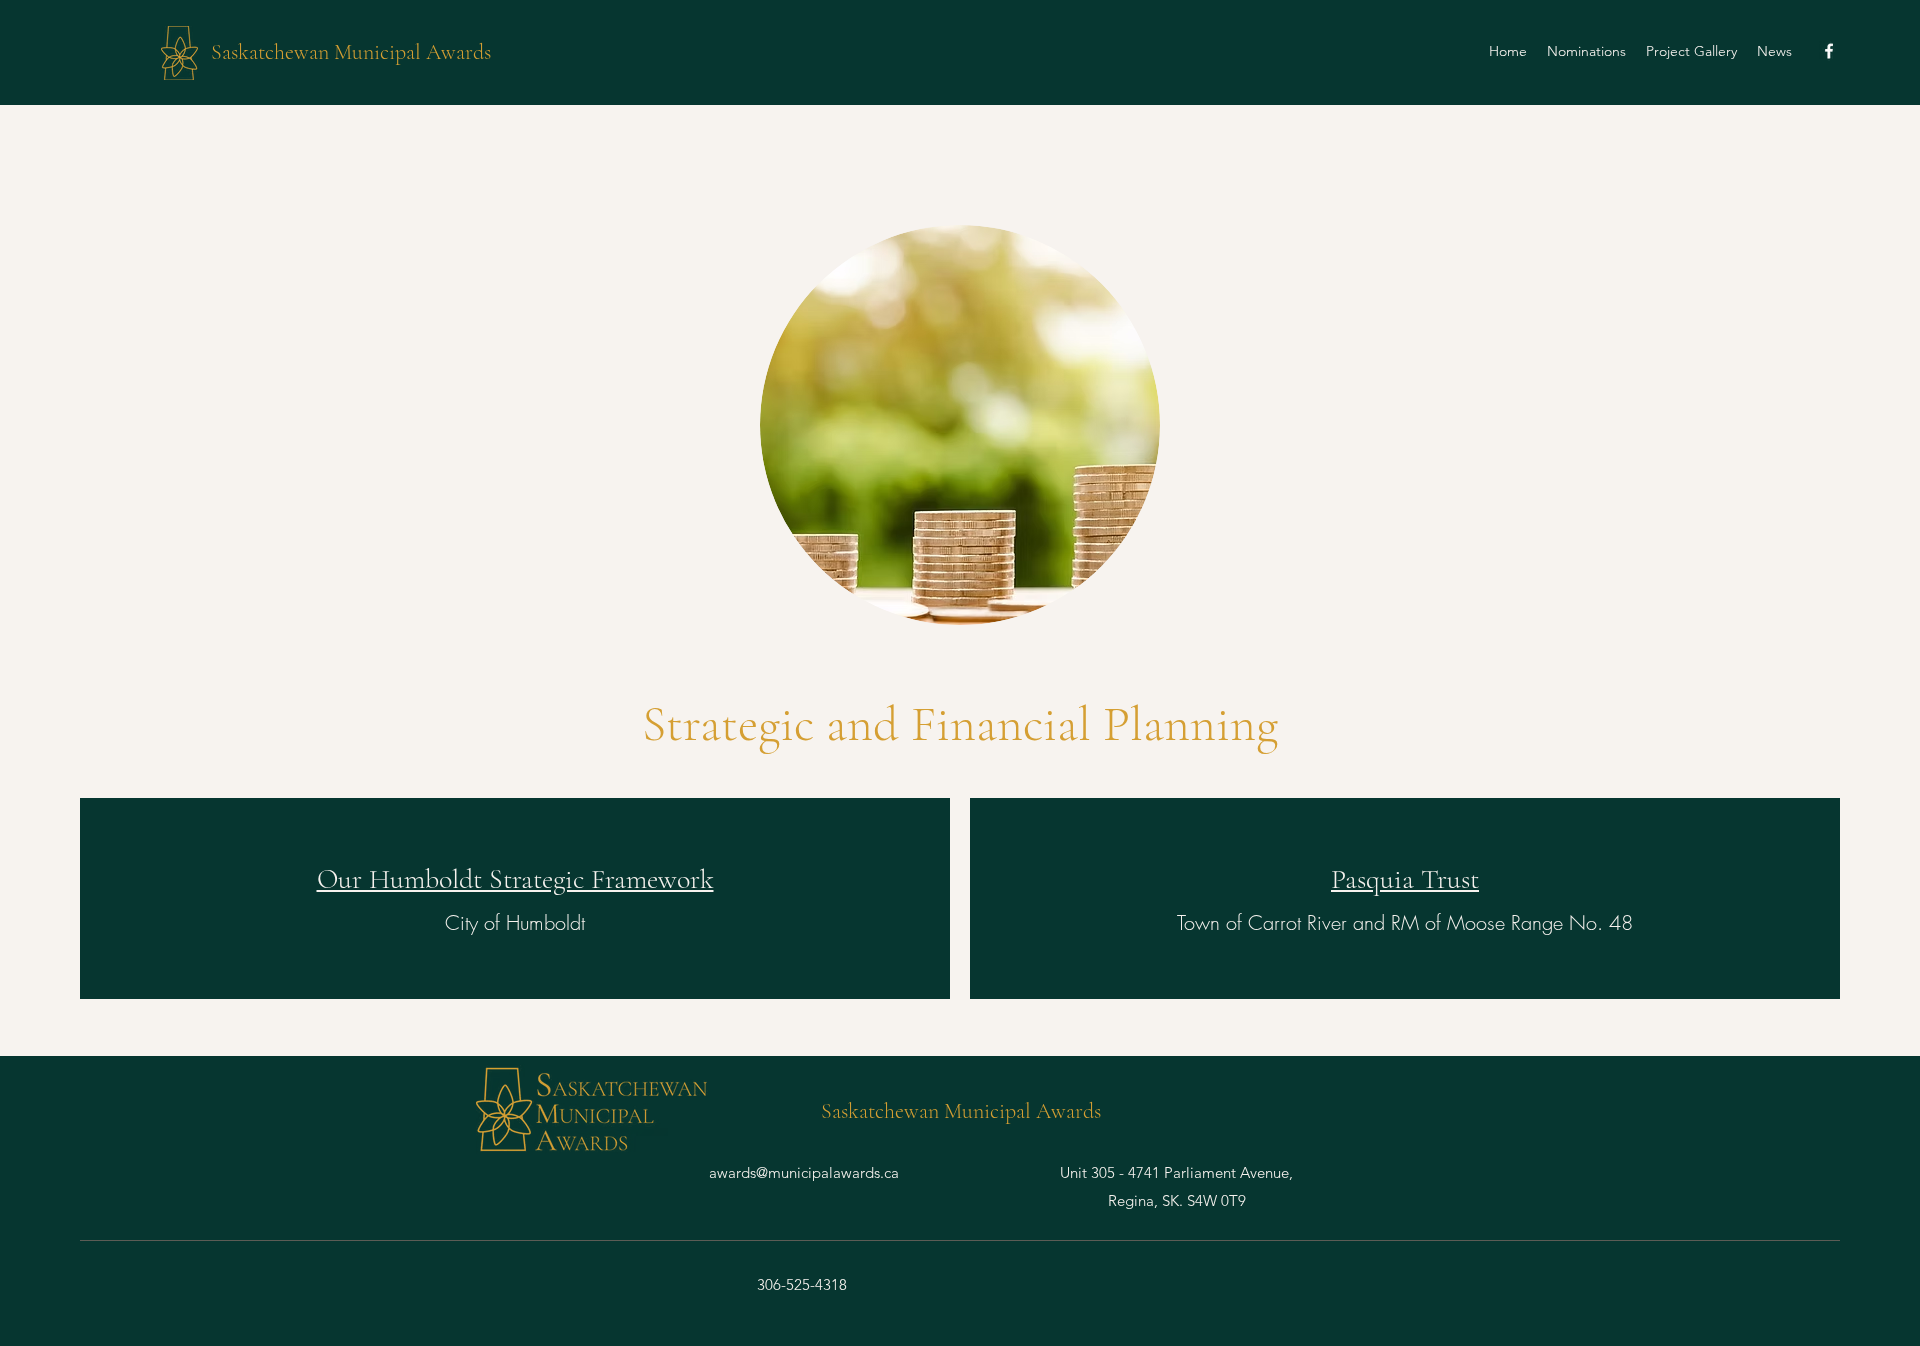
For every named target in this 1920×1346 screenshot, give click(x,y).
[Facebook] (1829, 51)
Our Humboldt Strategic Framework (515, 879)
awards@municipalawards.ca (804, 1172)
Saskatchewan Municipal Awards (351, 52)
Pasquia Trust (1405, 879)
